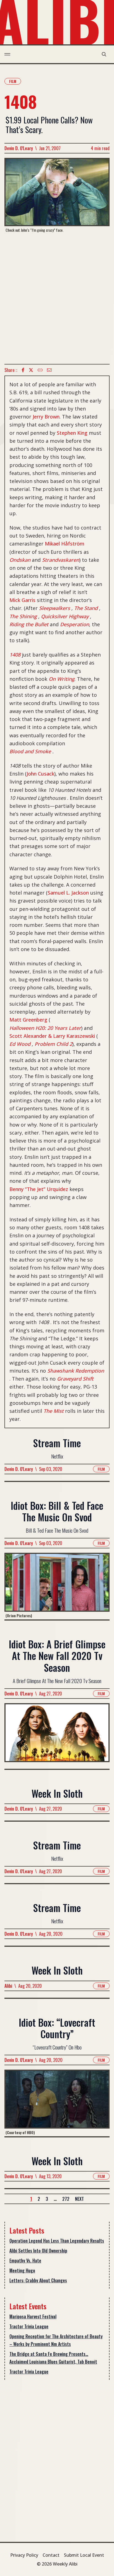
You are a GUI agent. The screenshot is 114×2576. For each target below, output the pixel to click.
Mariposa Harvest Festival (33, 2316)
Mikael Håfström (65, 544)
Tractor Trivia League (29, 2326)
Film (13, 81)
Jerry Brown (46, 417)
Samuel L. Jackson (68, 893)
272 (66, 2199)
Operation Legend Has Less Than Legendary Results (57, 2241)
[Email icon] (49, 370)
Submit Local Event (84, 2555)
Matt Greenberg (28, 1020)
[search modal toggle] (104, 54)
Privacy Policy (24, 2555)
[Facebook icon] (23, 370)
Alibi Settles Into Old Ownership (38, 2251)
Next (79, 2199)
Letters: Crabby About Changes (38, 2280)
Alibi (8, 1986)
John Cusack (40, 774)
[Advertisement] (57, 298)
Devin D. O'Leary (19, 148)
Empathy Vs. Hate (25, 2261)
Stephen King (72, 433)
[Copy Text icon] (40, 370)
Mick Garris (22, 600)
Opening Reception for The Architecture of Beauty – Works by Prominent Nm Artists (56, 2340)
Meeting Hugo (22, 2270)
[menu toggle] (7, 54)
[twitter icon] (31, 370)
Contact (51, 2555)
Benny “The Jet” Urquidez (39, 1189)
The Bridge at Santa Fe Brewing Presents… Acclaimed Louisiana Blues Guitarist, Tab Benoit (53, 2358)
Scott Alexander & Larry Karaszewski (52, 1036)
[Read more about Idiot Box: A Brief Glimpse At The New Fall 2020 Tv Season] (57, 1736)
